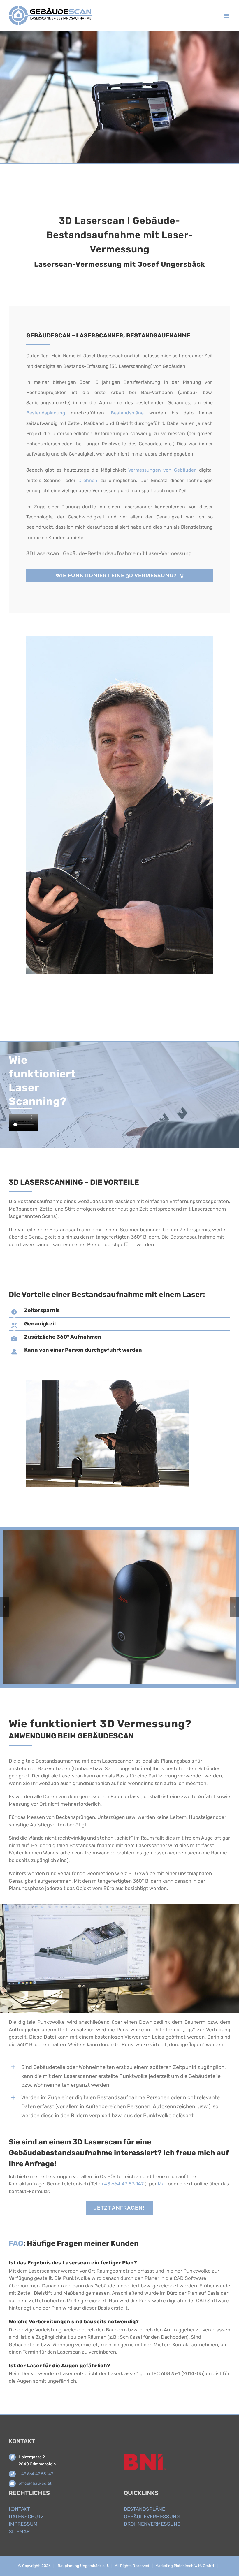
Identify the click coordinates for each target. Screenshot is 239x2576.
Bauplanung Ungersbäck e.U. (83, 2566)
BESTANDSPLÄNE (144, 2509)
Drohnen (88, 480)
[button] (4, 1607)
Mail (162, 2184)
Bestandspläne (127, 413)
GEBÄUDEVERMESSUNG (152, 2517)
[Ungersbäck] (119, 1533)
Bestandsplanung (46, 413)
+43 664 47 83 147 (122, 2184)
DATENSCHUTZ (26, 2517)
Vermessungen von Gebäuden (162, 470)
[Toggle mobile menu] (227, 16)
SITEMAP (19, 2531)
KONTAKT (19, 2509)
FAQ (16, 2243)
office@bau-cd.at (35, 2483)
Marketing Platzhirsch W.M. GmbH (185, 2566)
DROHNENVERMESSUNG (152, 2524)
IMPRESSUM (23, 2524)
